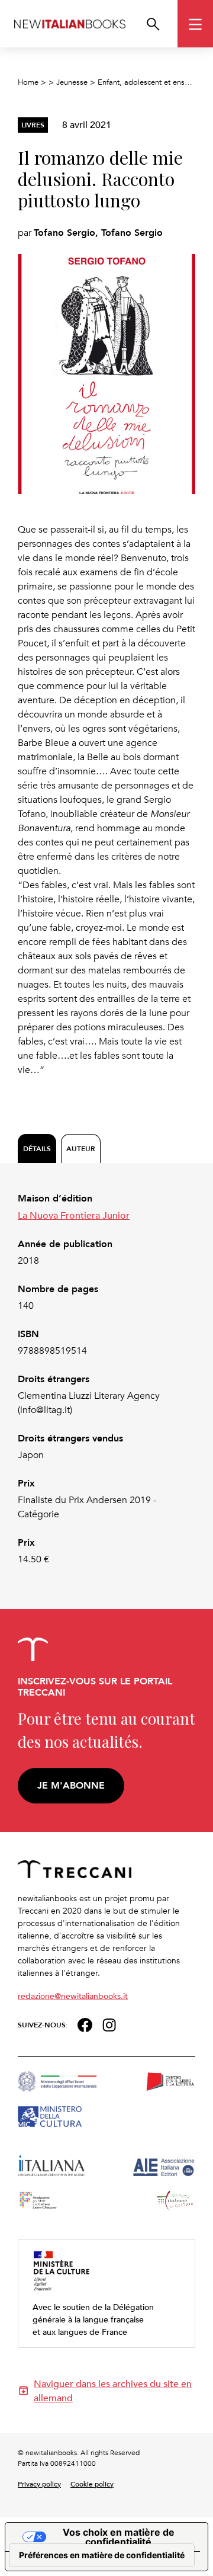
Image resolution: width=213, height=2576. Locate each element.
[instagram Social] (109, 2024)
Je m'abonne (71, 1785)
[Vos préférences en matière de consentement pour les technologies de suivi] (102, 2555)
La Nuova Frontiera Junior (74, 1215)
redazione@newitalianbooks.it (73, 1996)
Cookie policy (92, 2484)
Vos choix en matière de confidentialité (119, 2537)
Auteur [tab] (81, 1148)
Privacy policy (39, 2484)
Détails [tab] (37, 1148)
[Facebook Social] (85, 2024)
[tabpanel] (106, 1379)
